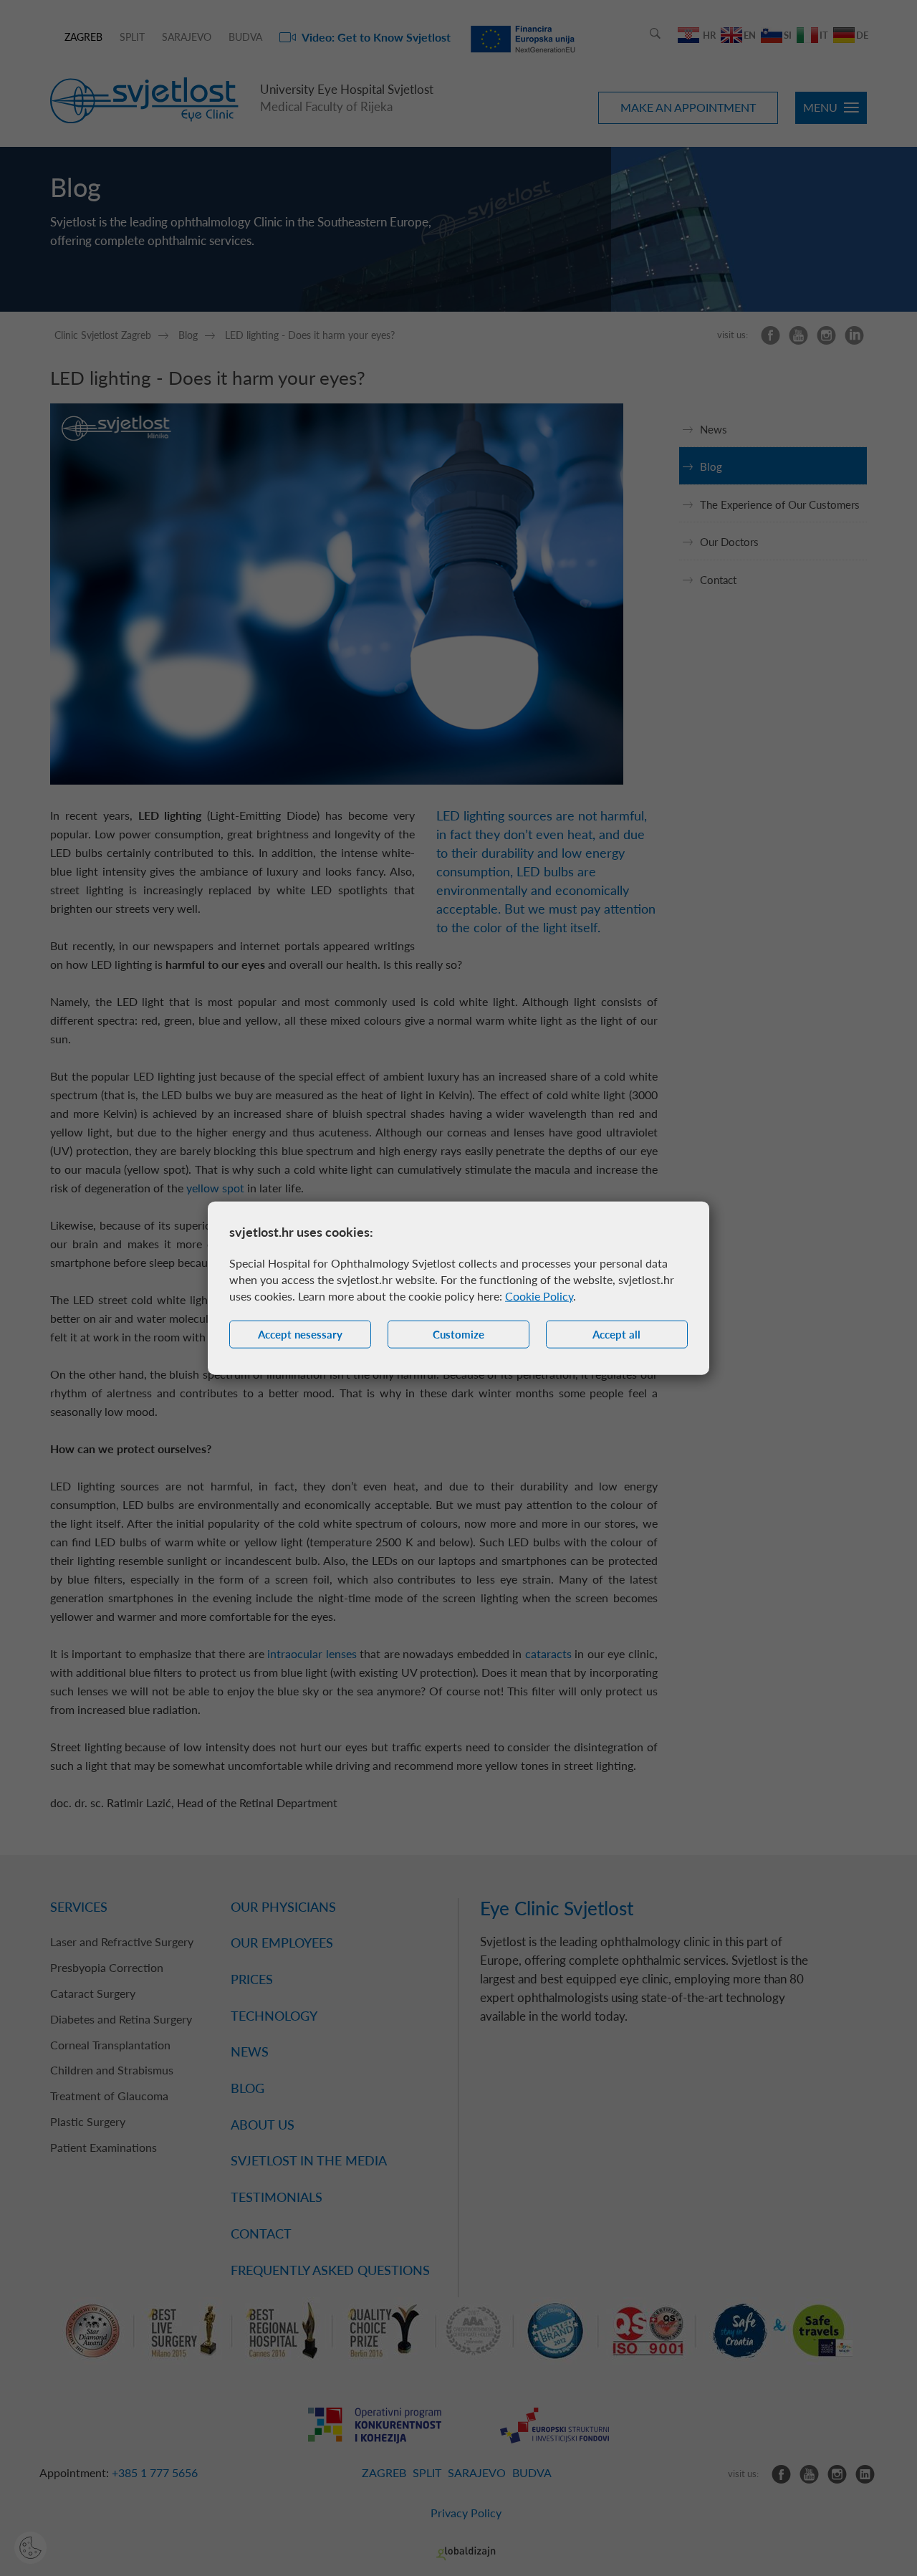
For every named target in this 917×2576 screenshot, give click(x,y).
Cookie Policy (539, 1296)
